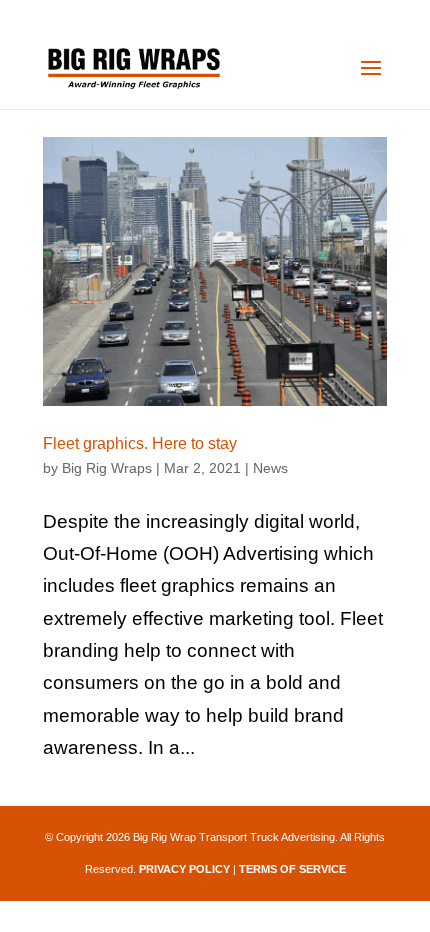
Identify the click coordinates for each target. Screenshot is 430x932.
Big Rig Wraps (107, 468)
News (270, 468)
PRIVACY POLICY (184, 869)
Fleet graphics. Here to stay (140, 443)
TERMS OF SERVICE (292, 869)
